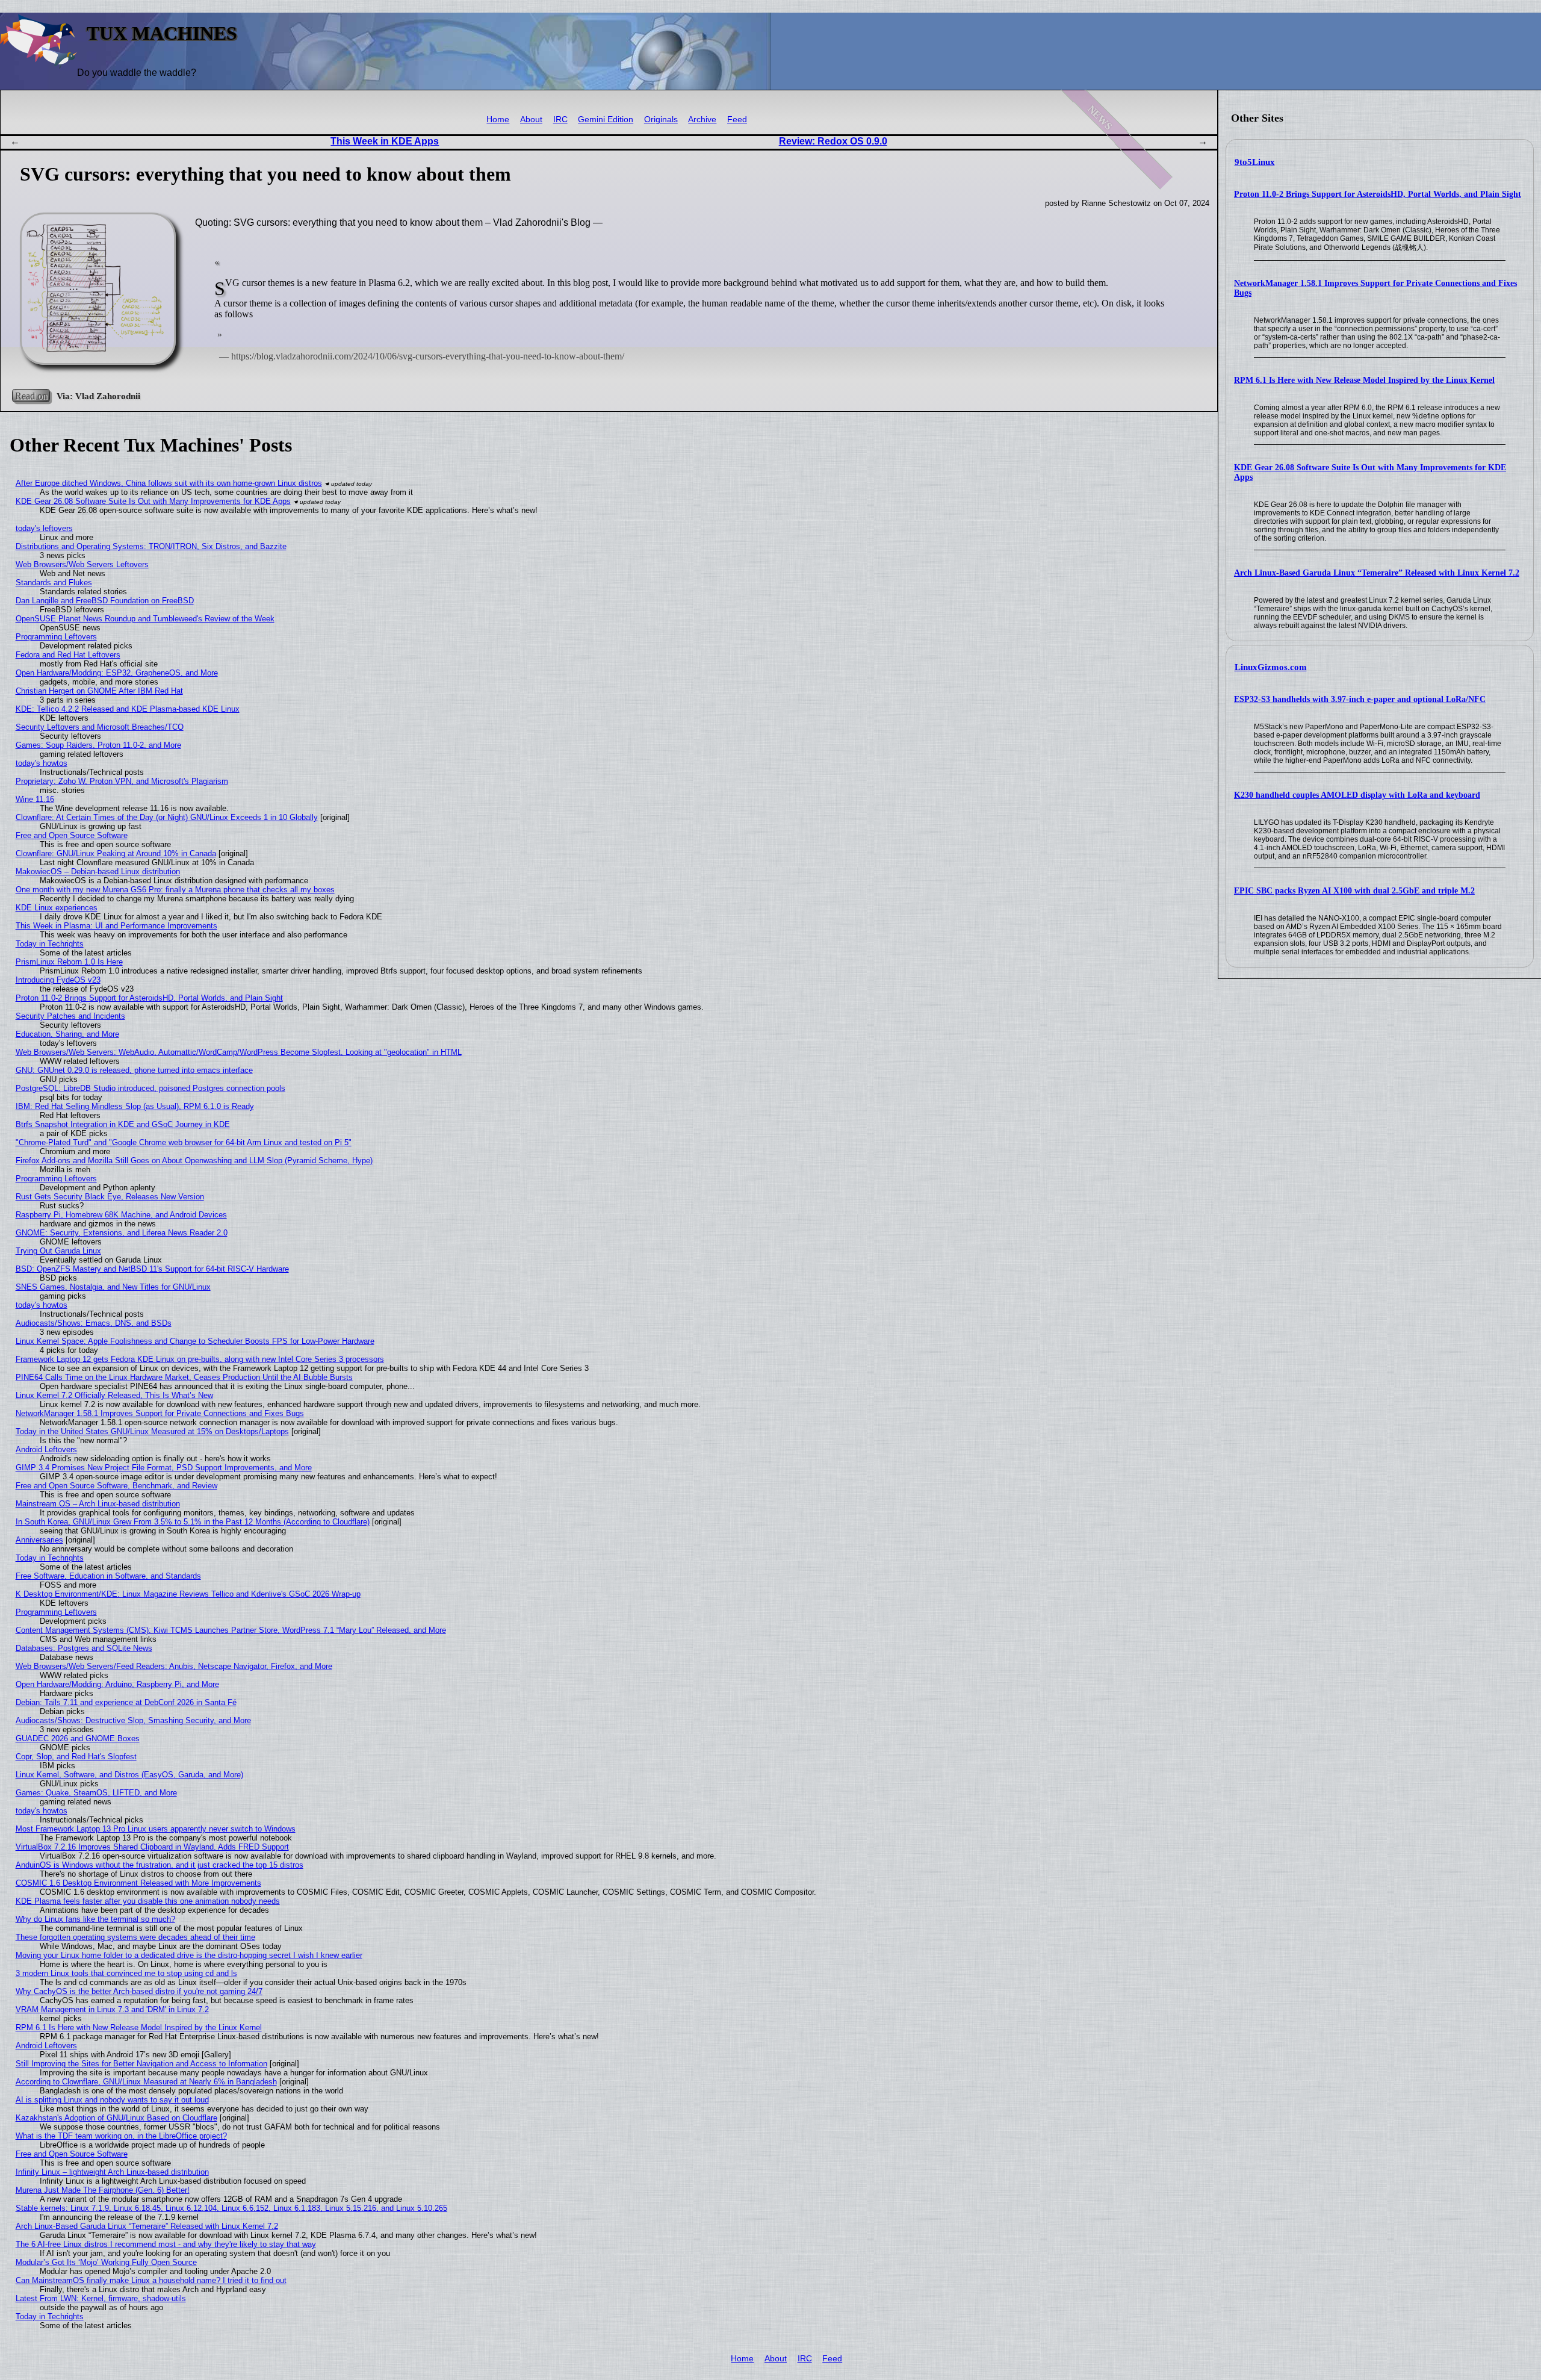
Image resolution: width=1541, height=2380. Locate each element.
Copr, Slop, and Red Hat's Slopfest (76, 1757)
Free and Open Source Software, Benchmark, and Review (116, 1486)
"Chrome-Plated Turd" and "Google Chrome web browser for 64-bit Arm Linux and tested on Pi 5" (184, 1142)
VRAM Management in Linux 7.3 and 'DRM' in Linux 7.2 (112, 2009)
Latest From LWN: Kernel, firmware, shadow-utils (101, 2298)
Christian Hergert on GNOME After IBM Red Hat (99, 691)
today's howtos (42, 763)
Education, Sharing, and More (67, 1034)
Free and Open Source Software (72, 835)
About (531, 120)
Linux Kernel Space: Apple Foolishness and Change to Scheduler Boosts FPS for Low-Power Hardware (195, 1341)
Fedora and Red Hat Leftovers (68, 655)
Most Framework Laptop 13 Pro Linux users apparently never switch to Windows (156, 1829)
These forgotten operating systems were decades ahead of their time (135, 1937)
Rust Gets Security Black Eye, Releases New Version (110, 1197)
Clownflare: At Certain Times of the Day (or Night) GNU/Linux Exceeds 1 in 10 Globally (167, 817)
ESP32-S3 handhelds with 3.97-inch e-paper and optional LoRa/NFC (1360, 699)
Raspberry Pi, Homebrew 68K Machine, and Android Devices (121, 1215)
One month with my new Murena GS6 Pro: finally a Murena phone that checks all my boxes (175, 890)
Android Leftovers (46, 1449)
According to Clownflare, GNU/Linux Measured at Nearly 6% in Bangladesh (146, 2082)
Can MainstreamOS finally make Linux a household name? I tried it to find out (151, 2280)
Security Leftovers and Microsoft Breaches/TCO (100, 727)
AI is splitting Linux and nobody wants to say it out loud (112, 2100)
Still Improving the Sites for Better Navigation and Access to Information (141, 2064)
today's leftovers (44, 528)
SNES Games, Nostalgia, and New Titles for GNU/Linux (113, 1287)
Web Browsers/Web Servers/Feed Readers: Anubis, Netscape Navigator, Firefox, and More (174, 1666)
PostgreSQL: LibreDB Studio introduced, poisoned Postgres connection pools (150, 1088)
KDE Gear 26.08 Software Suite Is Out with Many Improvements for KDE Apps (153, 501)
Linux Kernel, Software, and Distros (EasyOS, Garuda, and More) (129, 1775)
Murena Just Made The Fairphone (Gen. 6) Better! (103, 2190)
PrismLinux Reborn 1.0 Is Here (69, 962)
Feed (737, 120)
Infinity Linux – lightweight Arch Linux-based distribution (112, 2172)
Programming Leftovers (56, 637)
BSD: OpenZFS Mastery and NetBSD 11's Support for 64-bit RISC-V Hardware (152, 1269)
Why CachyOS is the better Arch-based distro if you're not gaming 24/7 (139, 1991)
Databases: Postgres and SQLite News (84, 1648)
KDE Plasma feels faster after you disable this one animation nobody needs (148, 1901)
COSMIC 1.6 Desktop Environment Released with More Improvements (138, 1883)
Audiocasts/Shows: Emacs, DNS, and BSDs (94, 1323)
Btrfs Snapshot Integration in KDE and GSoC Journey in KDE (123, 1124)
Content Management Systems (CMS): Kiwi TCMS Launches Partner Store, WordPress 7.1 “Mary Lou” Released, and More (231, 1630)
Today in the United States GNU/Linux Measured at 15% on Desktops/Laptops (152, 1431)
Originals (661, 120)
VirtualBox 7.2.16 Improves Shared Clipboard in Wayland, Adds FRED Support (152, 1847)
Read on (31, 396)
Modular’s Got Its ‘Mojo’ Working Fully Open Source (106, 2262)
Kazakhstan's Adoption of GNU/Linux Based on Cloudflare (116, 2118)
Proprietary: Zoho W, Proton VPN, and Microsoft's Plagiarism (122, 781)
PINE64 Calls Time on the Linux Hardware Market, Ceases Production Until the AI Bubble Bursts (184, 1377)
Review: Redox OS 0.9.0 (833, 141)
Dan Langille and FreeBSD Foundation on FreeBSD (105, 601)
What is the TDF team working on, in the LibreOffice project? (121, 2136)
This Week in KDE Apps (385, 141)
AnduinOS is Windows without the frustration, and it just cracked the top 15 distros (160, 1865)
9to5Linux (1255, 162)
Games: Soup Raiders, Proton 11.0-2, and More (98, 745)
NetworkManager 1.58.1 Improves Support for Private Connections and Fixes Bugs (160, 1413)
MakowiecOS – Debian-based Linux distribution (98, 872)
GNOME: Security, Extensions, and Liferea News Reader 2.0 (122, 1233)
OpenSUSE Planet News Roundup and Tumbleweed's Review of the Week (145, 619)
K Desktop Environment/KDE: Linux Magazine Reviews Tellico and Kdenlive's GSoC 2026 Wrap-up (188, 1594)
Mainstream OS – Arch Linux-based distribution (98, 1504)
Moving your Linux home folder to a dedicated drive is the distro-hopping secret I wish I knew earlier (189, 1955)
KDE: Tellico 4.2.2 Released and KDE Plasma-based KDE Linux (128, 709)
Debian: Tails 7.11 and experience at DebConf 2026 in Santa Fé (126, 1702)
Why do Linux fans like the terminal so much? (95, 1919)
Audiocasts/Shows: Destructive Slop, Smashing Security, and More (133, 1720)
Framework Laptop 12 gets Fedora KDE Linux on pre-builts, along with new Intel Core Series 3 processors (200, 1359)
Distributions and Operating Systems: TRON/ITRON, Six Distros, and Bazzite (151, 546)
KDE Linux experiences (57, 908)
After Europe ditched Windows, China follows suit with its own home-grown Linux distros (169, 483)
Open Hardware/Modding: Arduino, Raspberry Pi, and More (117, 1684)
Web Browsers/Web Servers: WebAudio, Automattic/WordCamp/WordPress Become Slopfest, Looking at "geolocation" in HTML (239, 1052)
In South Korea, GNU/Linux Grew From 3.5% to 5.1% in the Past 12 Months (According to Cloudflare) (193, 1522)
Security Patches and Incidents (70, 1016)
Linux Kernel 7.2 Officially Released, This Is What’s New (114, 1395)
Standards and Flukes (54, 583)
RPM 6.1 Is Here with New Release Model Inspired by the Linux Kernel (1364, 380)
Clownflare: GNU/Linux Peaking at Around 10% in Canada (116, 853)
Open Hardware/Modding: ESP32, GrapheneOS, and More (117, 673)
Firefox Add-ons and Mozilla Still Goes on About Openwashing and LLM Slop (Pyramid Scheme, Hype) (194, 1160)
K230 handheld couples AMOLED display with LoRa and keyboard (1357, 795)
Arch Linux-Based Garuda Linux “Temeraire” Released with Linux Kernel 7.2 (1377, 573)
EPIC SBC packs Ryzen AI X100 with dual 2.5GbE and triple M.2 (1354, 891)
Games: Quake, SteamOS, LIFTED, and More (96, 1793)
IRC (560, 120)
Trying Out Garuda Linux (58, 1251)
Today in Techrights (50, 944)
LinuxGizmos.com (1271, 667)
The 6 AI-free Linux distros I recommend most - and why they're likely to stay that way (166, 2244)
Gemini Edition (606, 120)
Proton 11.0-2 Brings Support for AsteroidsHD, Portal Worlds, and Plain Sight (1378, 194)
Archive (702, 120)
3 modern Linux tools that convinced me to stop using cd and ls (126, 1973)
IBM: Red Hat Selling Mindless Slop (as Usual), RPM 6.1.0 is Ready (135, 1106)
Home (498, 120)
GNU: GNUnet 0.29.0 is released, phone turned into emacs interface (134, 1070)
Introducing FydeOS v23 (58, 980)
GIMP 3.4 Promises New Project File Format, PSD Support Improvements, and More (164, 1468)
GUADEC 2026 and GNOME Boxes (78, 1738)
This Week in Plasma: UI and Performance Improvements (116, 926)
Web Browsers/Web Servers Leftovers (82, 564)
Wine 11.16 (35, 799)
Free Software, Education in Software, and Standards (108, 1576)
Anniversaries (39, 1540)
